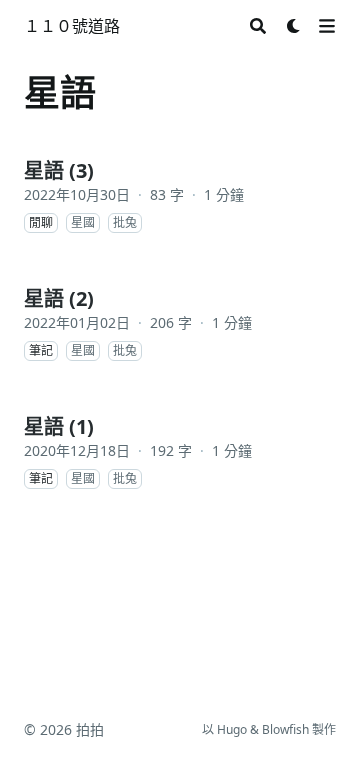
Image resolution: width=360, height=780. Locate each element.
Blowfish (285, 729)
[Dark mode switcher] (294, 26)
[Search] (258, 26)
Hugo (232, 729)
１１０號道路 (72, 26)
